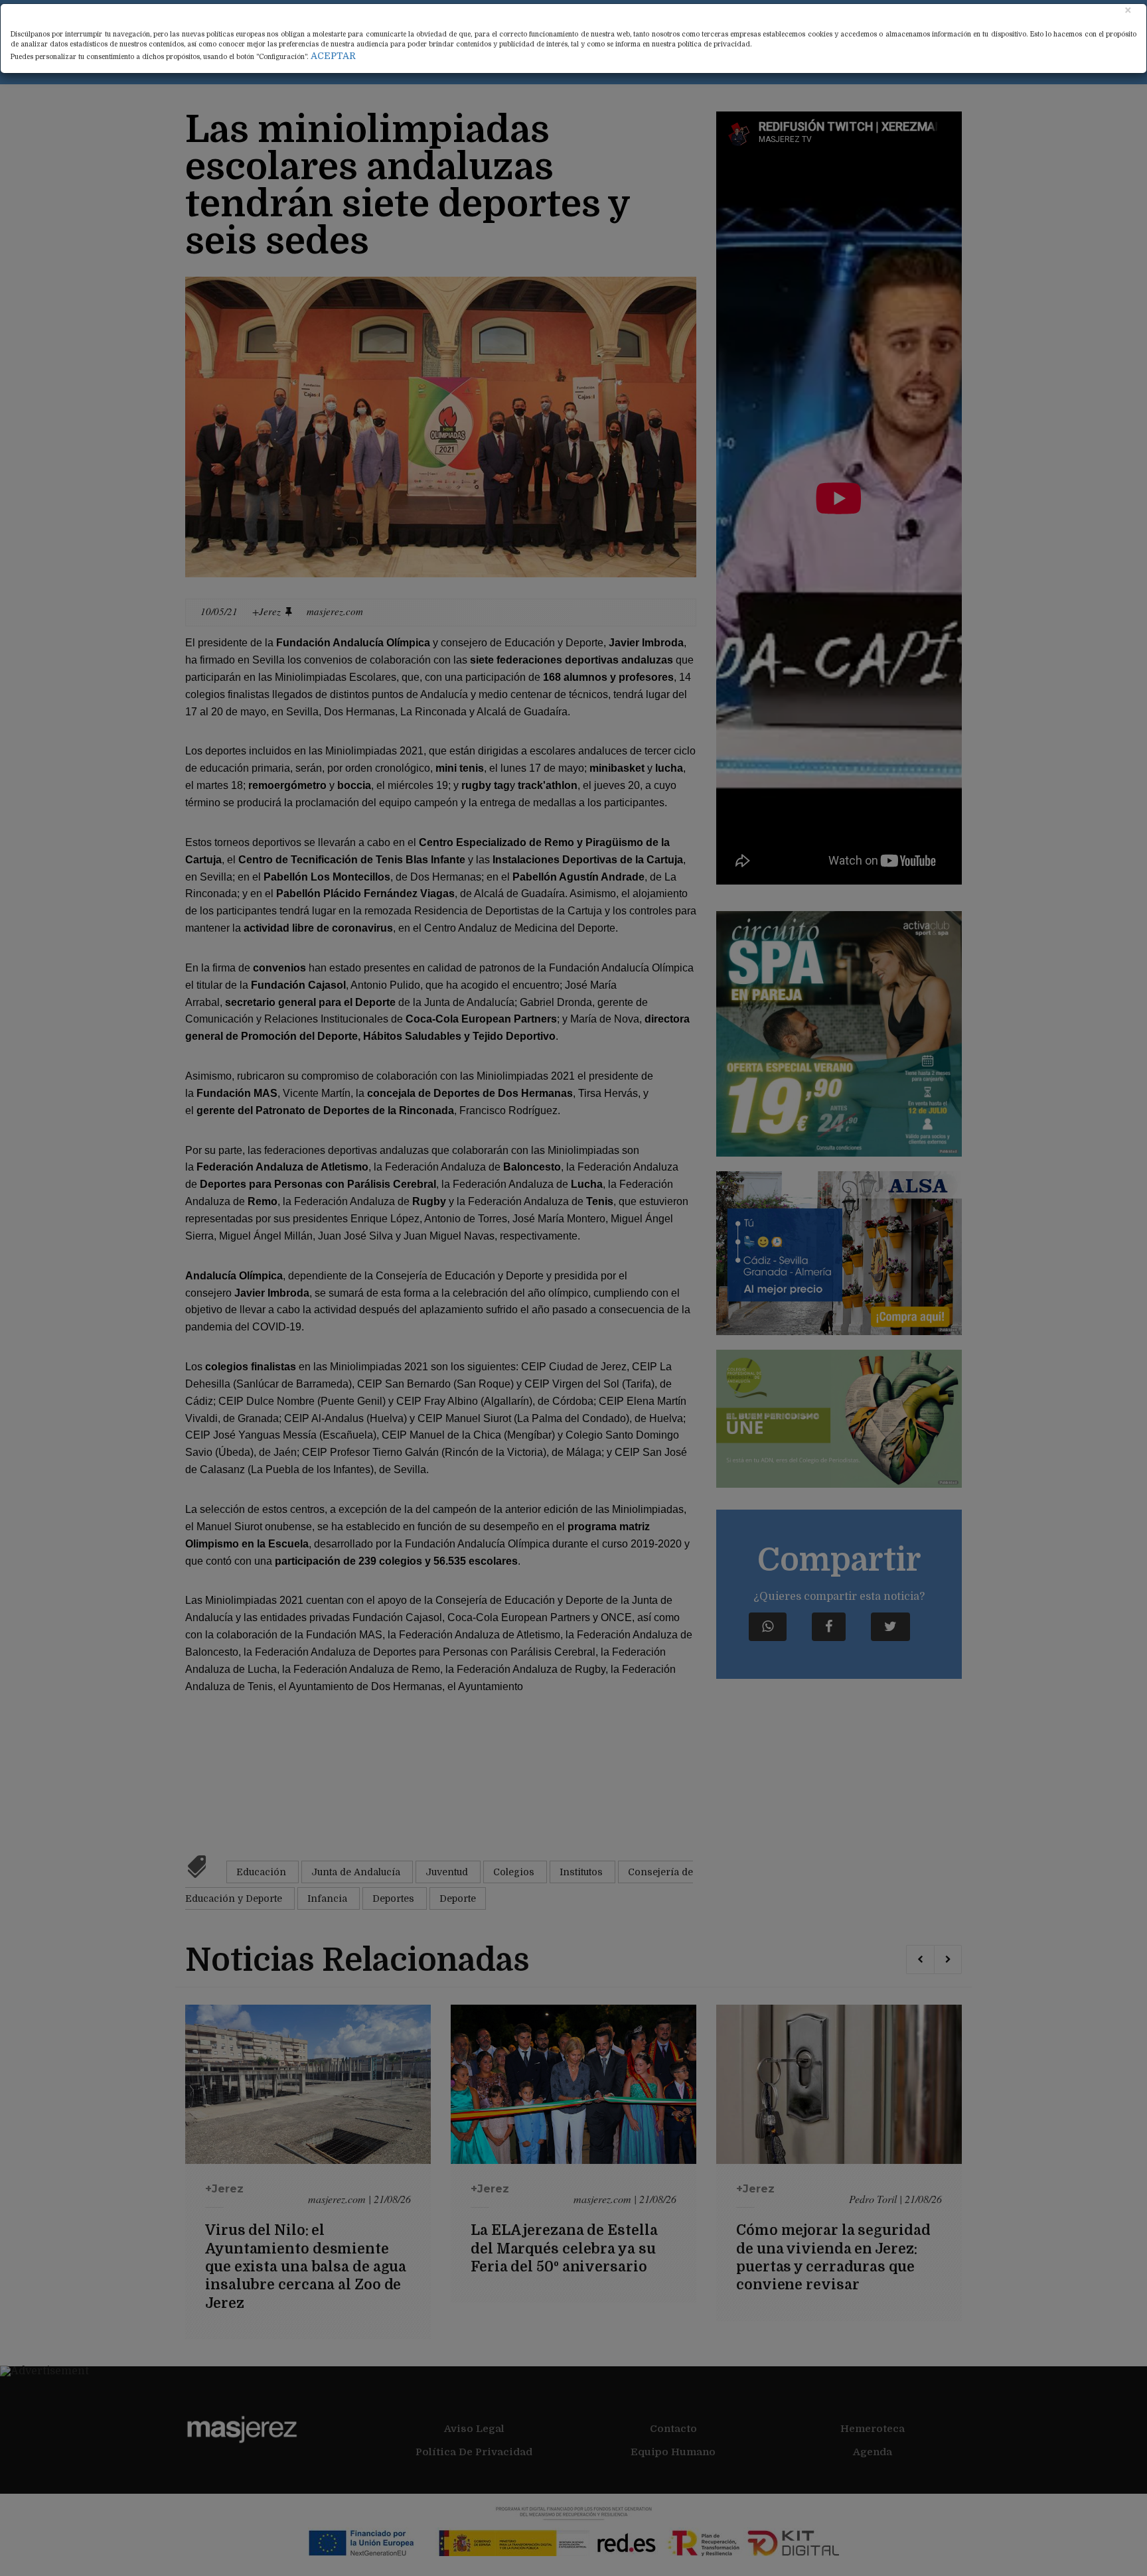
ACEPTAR (333, 56)
